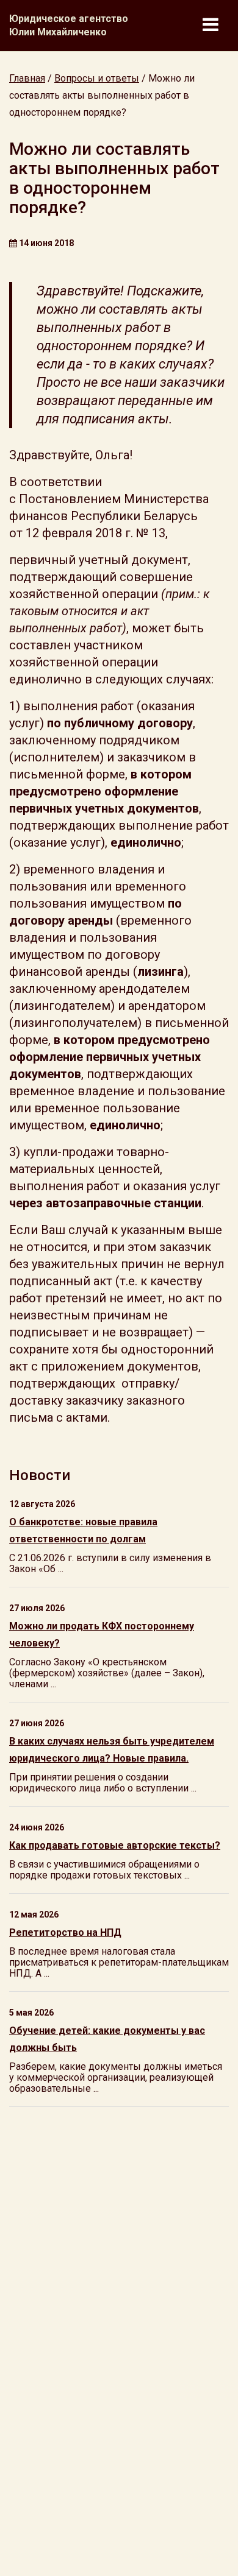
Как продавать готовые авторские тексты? (115, 1845)
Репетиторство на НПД (65, 1932)
